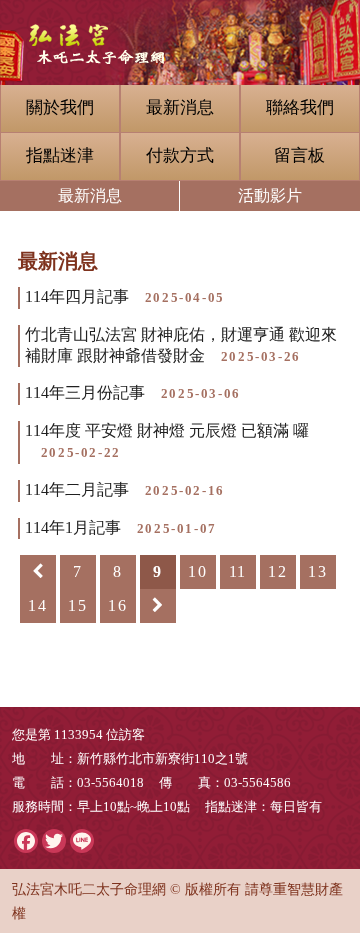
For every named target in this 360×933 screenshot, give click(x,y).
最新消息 (180, 107)
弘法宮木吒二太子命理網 (89, 889)
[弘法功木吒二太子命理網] (180, 32)
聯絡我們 (300, 107)
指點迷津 (60, 155)
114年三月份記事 (133, 392)
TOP (313, 773)
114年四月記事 (125, 296)
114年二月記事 (125, 489)
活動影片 (270, 195)
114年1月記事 (121, 527)
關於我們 (60, 107)
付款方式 (180, 155)
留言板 (299, 155)
